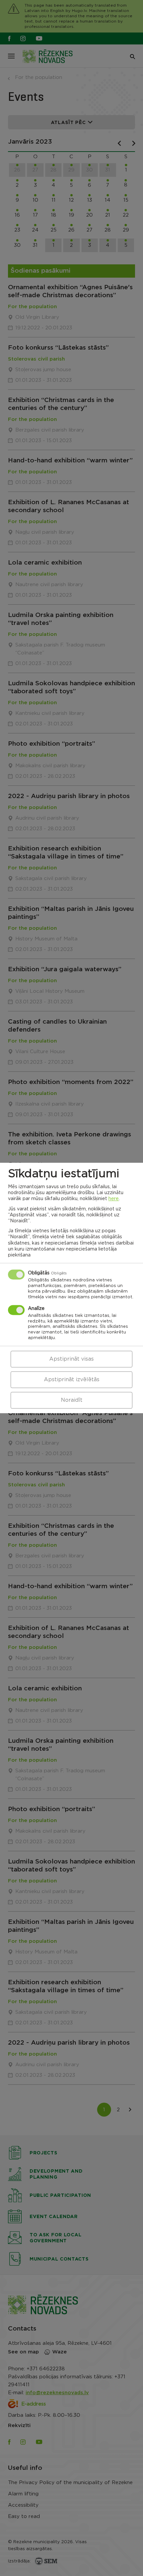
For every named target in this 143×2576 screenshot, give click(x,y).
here (114, 1199)
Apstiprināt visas (71, 1359)
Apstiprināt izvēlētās (72, 1380)
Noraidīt (72, 1400)
